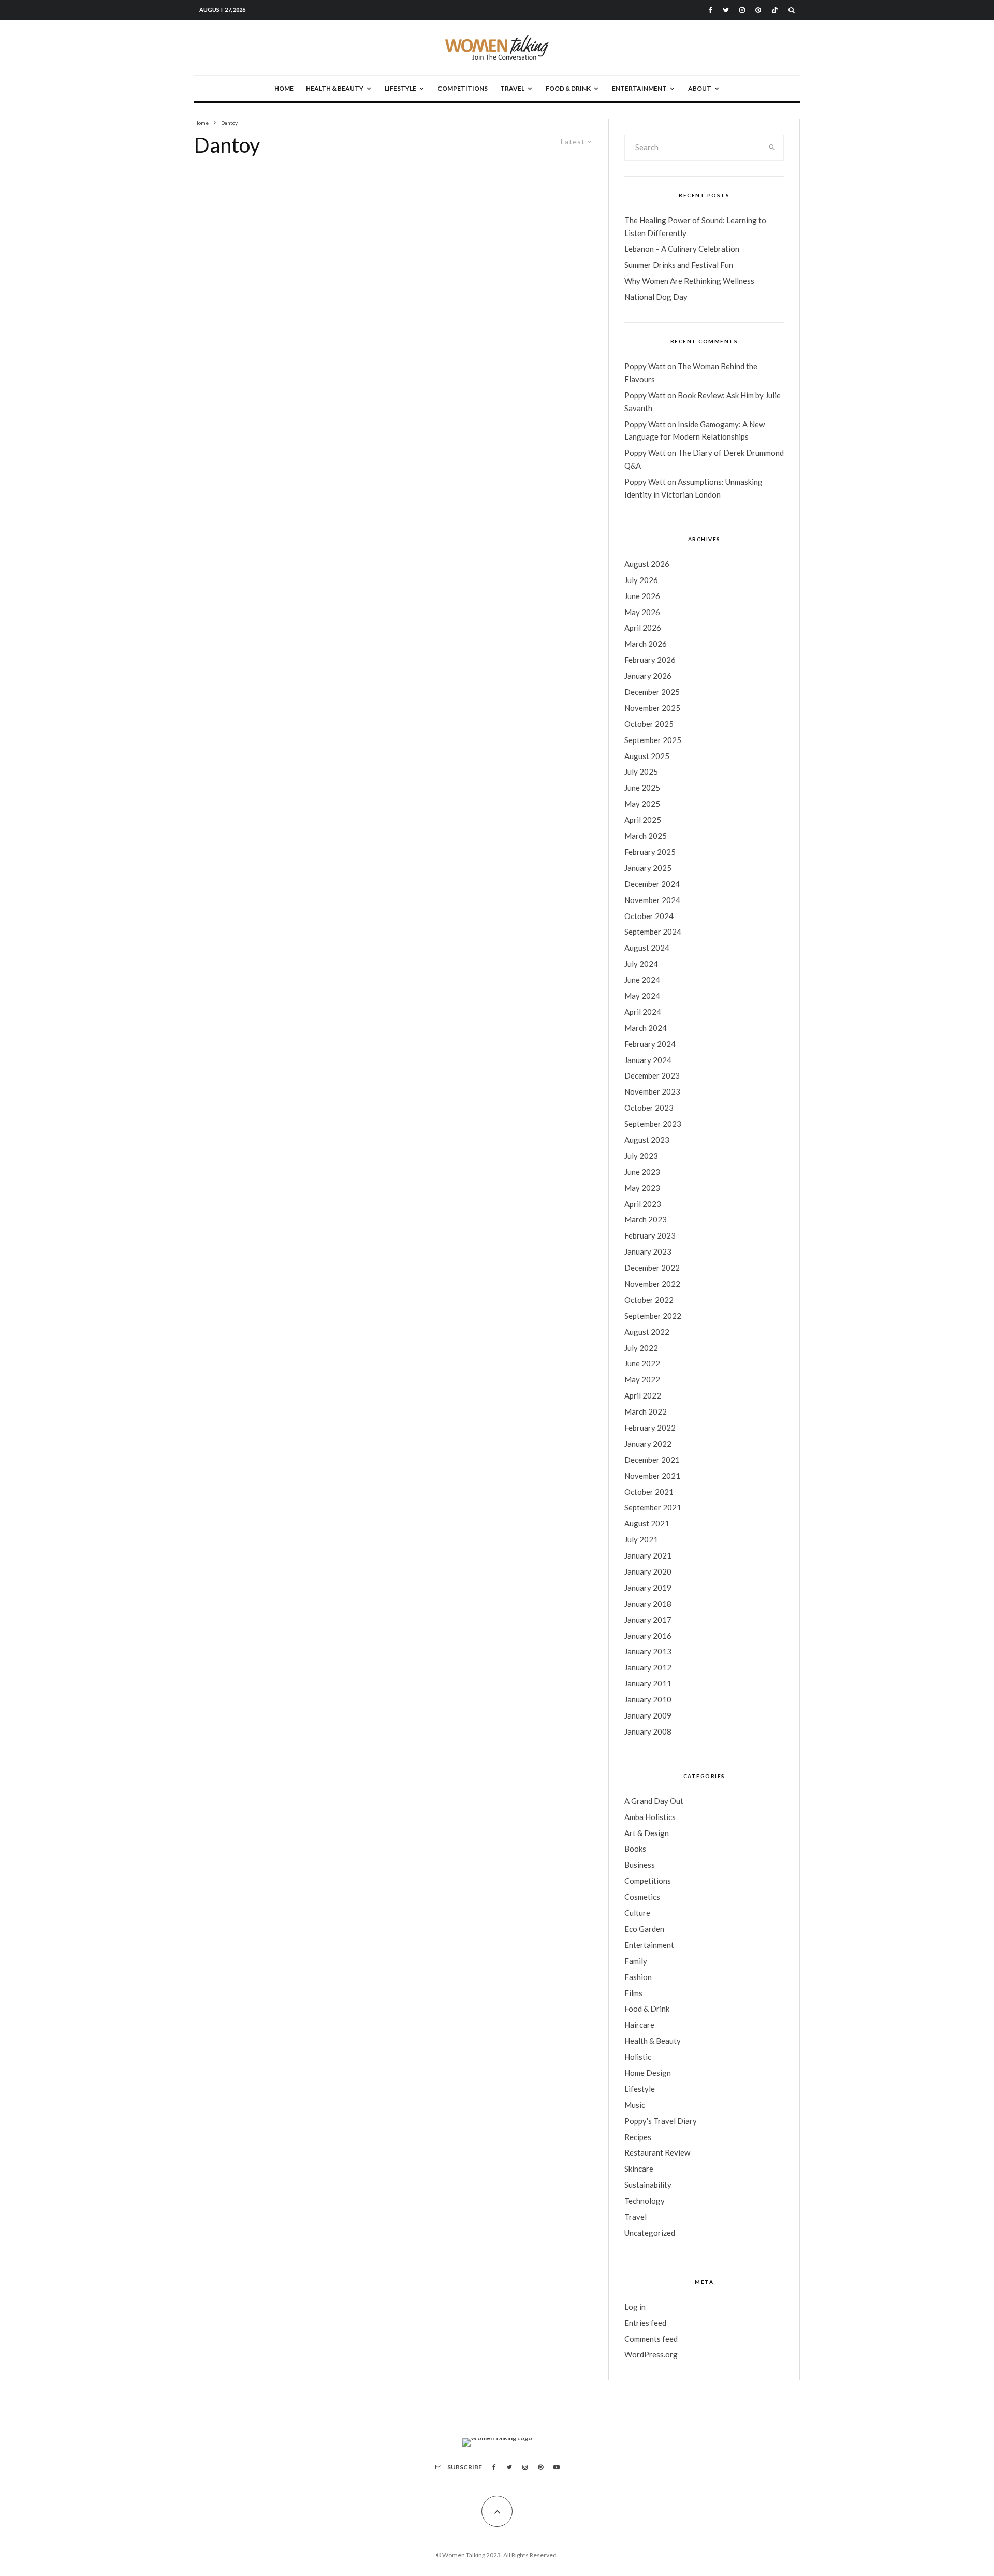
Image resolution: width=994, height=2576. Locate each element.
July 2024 (641, 964)
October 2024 (649, 916)
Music (635, 2105)
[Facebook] (710, 10)
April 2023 (643, 1204)
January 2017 (648, 1620)
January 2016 (648, 1636)
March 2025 (646, 836)
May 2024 (642, 996)
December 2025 (652, 692)
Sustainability (648, 2185)
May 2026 (642, 612)
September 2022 (653, 1316)
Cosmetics (642, 1897)
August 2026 (647, 564)
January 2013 (648, 1651)
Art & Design (647, 1833)
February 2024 (650, 1044)
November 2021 (652, 1476)
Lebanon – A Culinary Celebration (682, 249)
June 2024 (642, 980)
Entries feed (645, 2323)
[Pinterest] (758, 10)
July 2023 (641, 1156)
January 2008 (648, 1731)
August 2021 (647, 1523)
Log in (635, 2307)
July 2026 (641, 580)
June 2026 (642, 596)
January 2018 (648, 1604)
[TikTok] (775, 10)
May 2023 (642, 1188)
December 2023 (652, 1075)
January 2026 (648, 676)
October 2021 (649, 1492)
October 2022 (649, 1300)
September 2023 (653, 1124)
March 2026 (646, 644)
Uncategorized (650, 2233)
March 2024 (646, 1028)
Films (633, 1993)
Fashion (638, 1977)
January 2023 (648, 1251)
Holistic (638, 2057)
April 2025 (643, 820)
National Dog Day (656, 297)
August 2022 (647, 1332)
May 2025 (642, 804)
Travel (512, 88)
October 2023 (649, 1108)
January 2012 (648, 1667)
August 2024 (647, 948)
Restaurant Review (657, 2152)
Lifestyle (400, 88)
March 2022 (646, 1411)
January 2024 (648, 1060)
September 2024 (653, 932)
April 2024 (643, 1012)
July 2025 (641, 772)
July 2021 (641, 1539)
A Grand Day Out (654, 1801)
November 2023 (652, 1091)
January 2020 (648, 1571)
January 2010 (648, 1699)
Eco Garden (644, 1929)
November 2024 (652, 900)
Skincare (639, 2169)
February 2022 (650, 1428)
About (700, 88)
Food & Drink (568, 88)
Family (636, 1961)
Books (635, 1849)
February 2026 (650, 660)
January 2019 (648, 1588)
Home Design (648, 2073)
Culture (637, 1913)
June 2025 (642, 788)
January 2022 (648, 1444)
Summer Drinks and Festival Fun (679, 265)
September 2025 (653, 740)
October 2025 (649, 724)
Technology (645, 2201)
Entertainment (639, 88)
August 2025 (647, 756)
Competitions (463, 88)
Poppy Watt (645, 366)
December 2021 (652, 1460)
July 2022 (641, 1348)
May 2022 (642, 1379)
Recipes (638, 2137)
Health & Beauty (335, 88)
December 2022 (652, 1268)
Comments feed (651, 2339)
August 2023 (647, 1140)
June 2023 (642, 1172)
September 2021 (653, 1507)
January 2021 (648, 1555)
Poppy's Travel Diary (661, 2121)
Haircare (639, 2025)
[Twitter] (726, 10)
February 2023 (650, 1235)
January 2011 (648, 1683)
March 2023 (646, 1219)
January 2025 (648, 868)
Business (640, 1865)
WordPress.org (651, 2354)
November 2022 (652, 1284)
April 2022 (643, 1395)
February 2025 (650, 852)
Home (284, 88)
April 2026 (643, 628)
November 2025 (652, 708)
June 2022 (642, 1363)
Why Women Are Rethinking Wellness (689, 281)
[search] (772, 148)
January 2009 (648, 1715)
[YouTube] (557, 2467)
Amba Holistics (650, 1817)
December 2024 (652, 884)
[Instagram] (742, 10)
